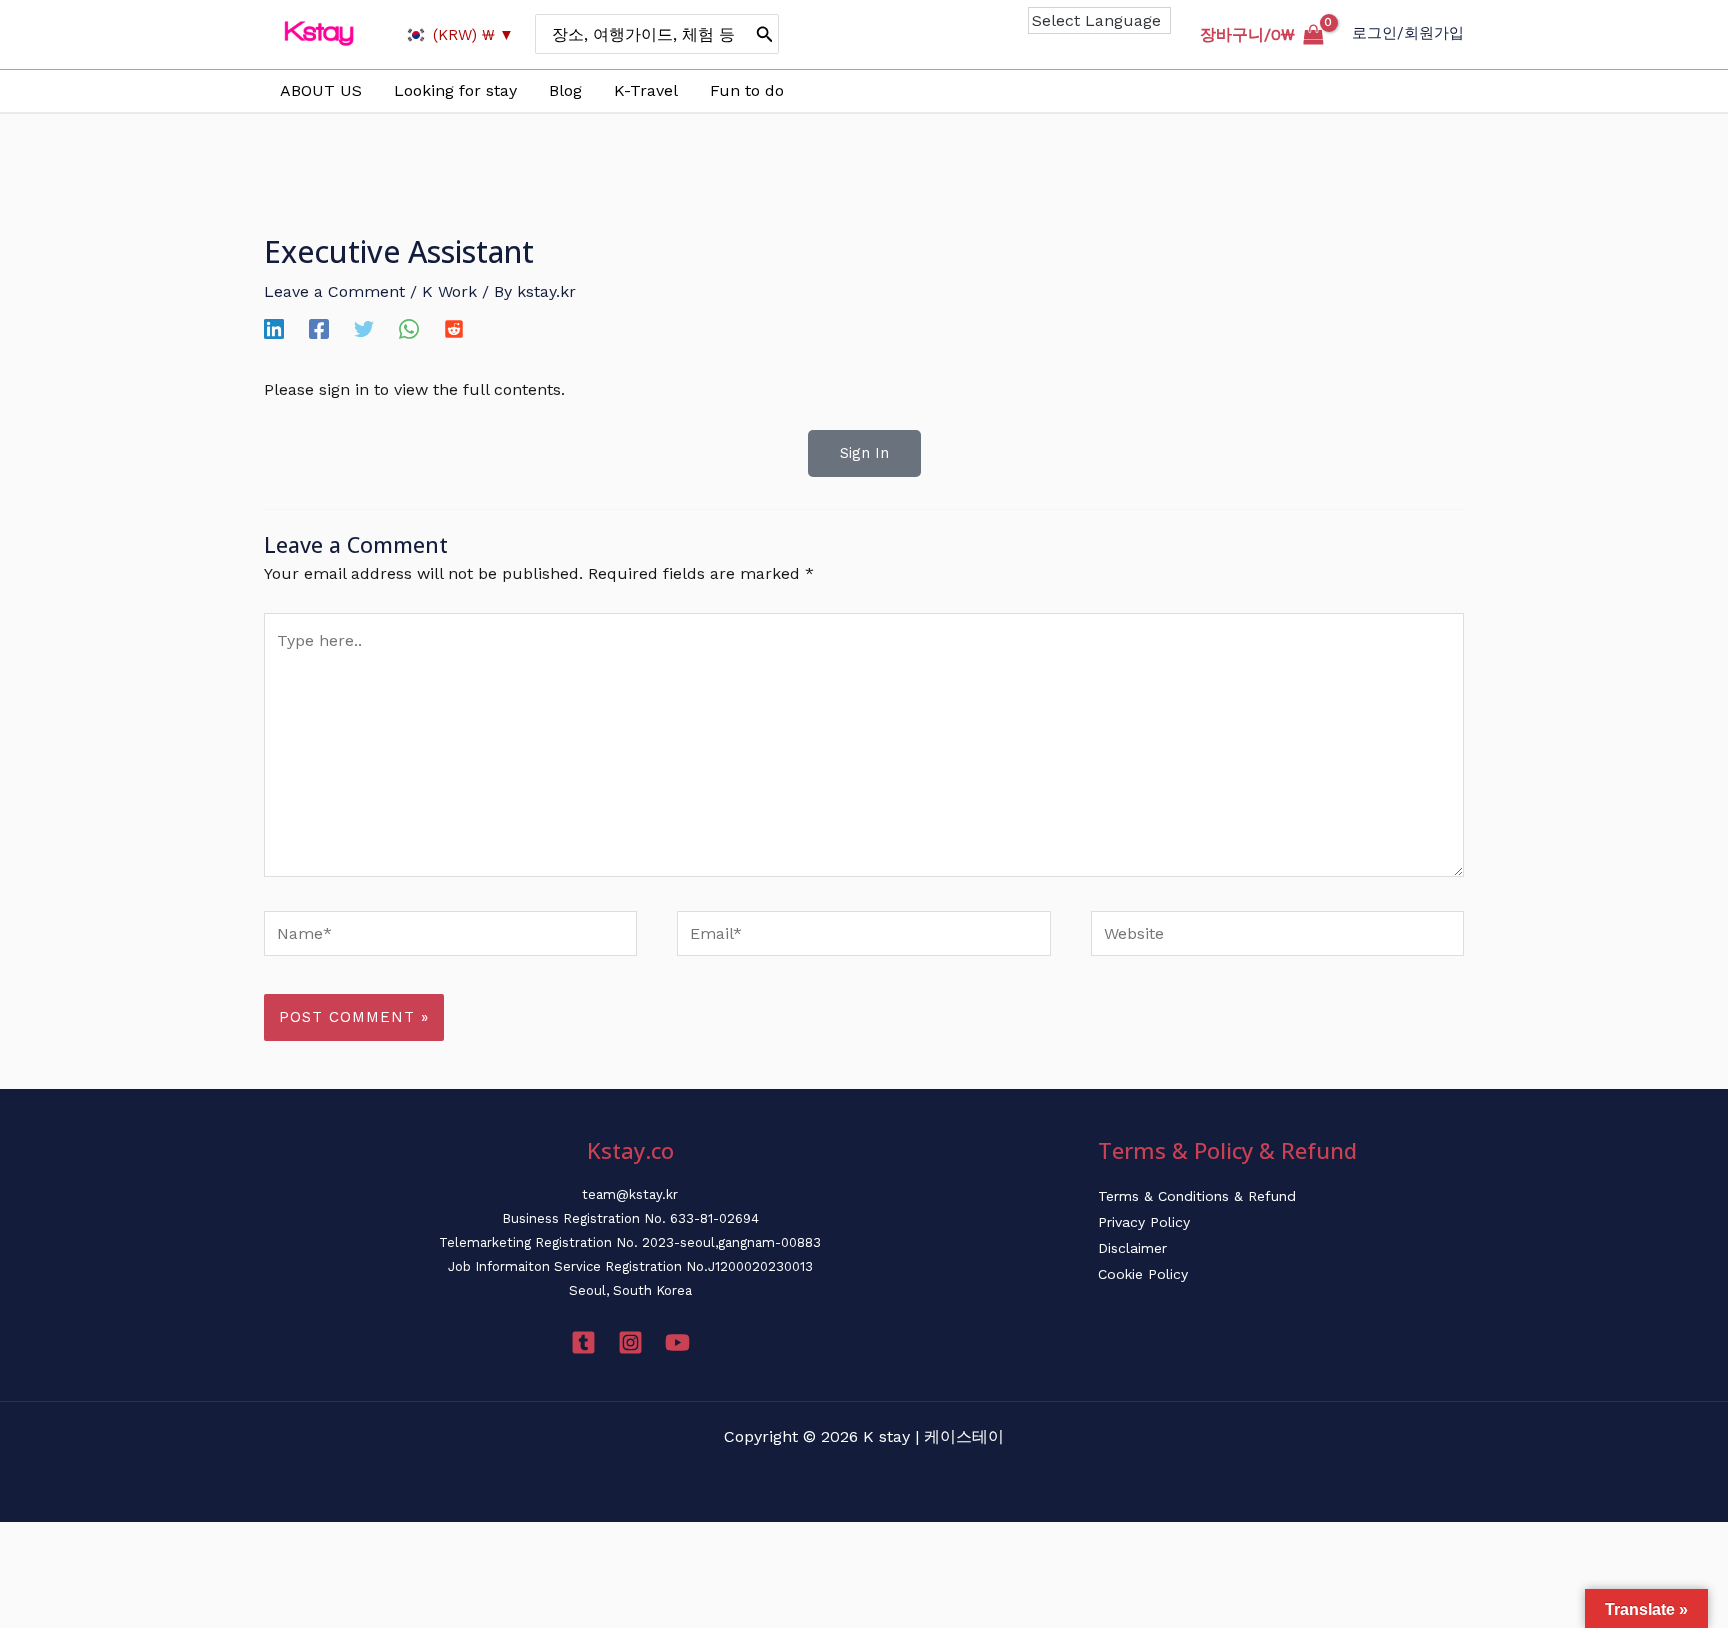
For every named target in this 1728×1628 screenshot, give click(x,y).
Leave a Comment (334, 291)
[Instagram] (630, 1342)
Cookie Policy (1143, 1274)
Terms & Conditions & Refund (1197, 1196)
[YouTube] (677, 1342)
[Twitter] (364, 328)
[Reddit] (454, 328)
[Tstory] (583, 1342)
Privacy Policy (1144, 1222)
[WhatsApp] (409, 328)
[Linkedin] (274, 328)
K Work (449, 291)
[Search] (765, 34)
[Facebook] (319, 328)
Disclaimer (1132, 1248)
